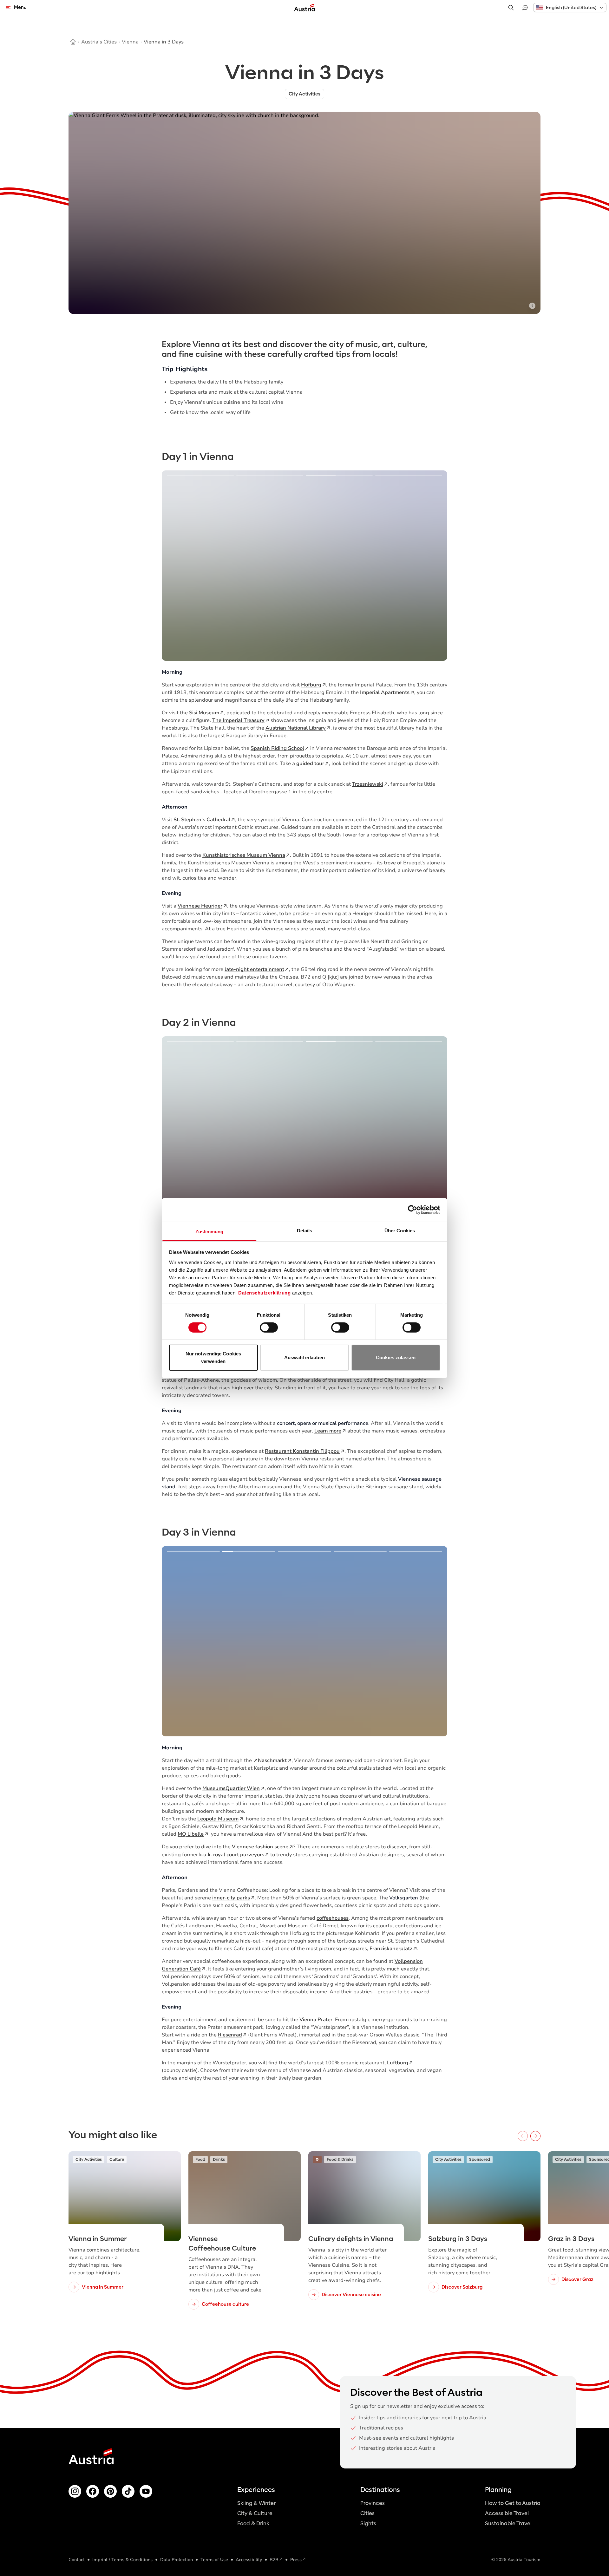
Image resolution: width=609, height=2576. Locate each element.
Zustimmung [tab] (210, 1231)
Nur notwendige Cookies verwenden (213, 1357)
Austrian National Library (296, 728)
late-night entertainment (254, 969)
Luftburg (398, 2063)
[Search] (511, 8)
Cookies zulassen (396, 1357)
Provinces (373, 2503)
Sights (368, 2524)
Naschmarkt (272, 1760)
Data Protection (177, 2560)
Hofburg (311, 685)
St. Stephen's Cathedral (202, 820)
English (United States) (571, 8)
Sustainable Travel (508, 2524)
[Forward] (535, 2136)
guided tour (310, 764)
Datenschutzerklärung (264, 1292)
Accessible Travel (507, 2513)
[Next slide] (433, 566)
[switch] (269, 1327)
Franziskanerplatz (391, 1949)
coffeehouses (333, 1918)
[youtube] (146, 2491)
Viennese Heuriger (200, 906)
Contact (77, 2560)
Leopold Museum (218, 1819)
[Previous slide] (176, 566)
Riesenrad (230, 2035)
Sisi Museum (204, 713)
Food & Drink (253, 2524)
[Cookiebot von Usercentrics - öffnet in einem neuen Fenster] (413, 1210)
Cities (367, 2513)
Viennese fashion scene (260, 1847)
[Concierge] (525, 8)
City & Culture (255, 2513)
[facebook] (93, 2491)
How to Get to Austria (513, 2503)
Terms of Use (214, 2560)
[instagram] (75, 2491)
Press (296, 2560)
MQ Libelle (191, 1834)
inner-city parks (231, 1898)
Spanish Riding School (277, 748)
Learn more (328, 1431)
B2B (274, 2560)
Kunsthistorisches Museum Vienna (244, 855)
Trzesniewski (368, 784)
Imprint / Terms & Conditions (122, 2560)
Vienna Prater (316, 2020)
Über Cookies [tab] (400, 1230)
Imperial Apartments (385, 692)
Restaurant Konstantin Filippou (302, 1451)
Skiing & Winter (256, 2503)
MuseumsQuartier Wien (231, 1788)
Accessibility (249, 2560)
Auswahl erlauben (304, 1357)
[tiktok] (128, 2491)
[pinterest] (110, 2491)
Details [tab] (305, 1230)
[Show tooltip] (532, 306)
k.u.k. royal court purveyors (232, 1855)
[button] (570, 7)
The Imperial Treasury (238, 720)
